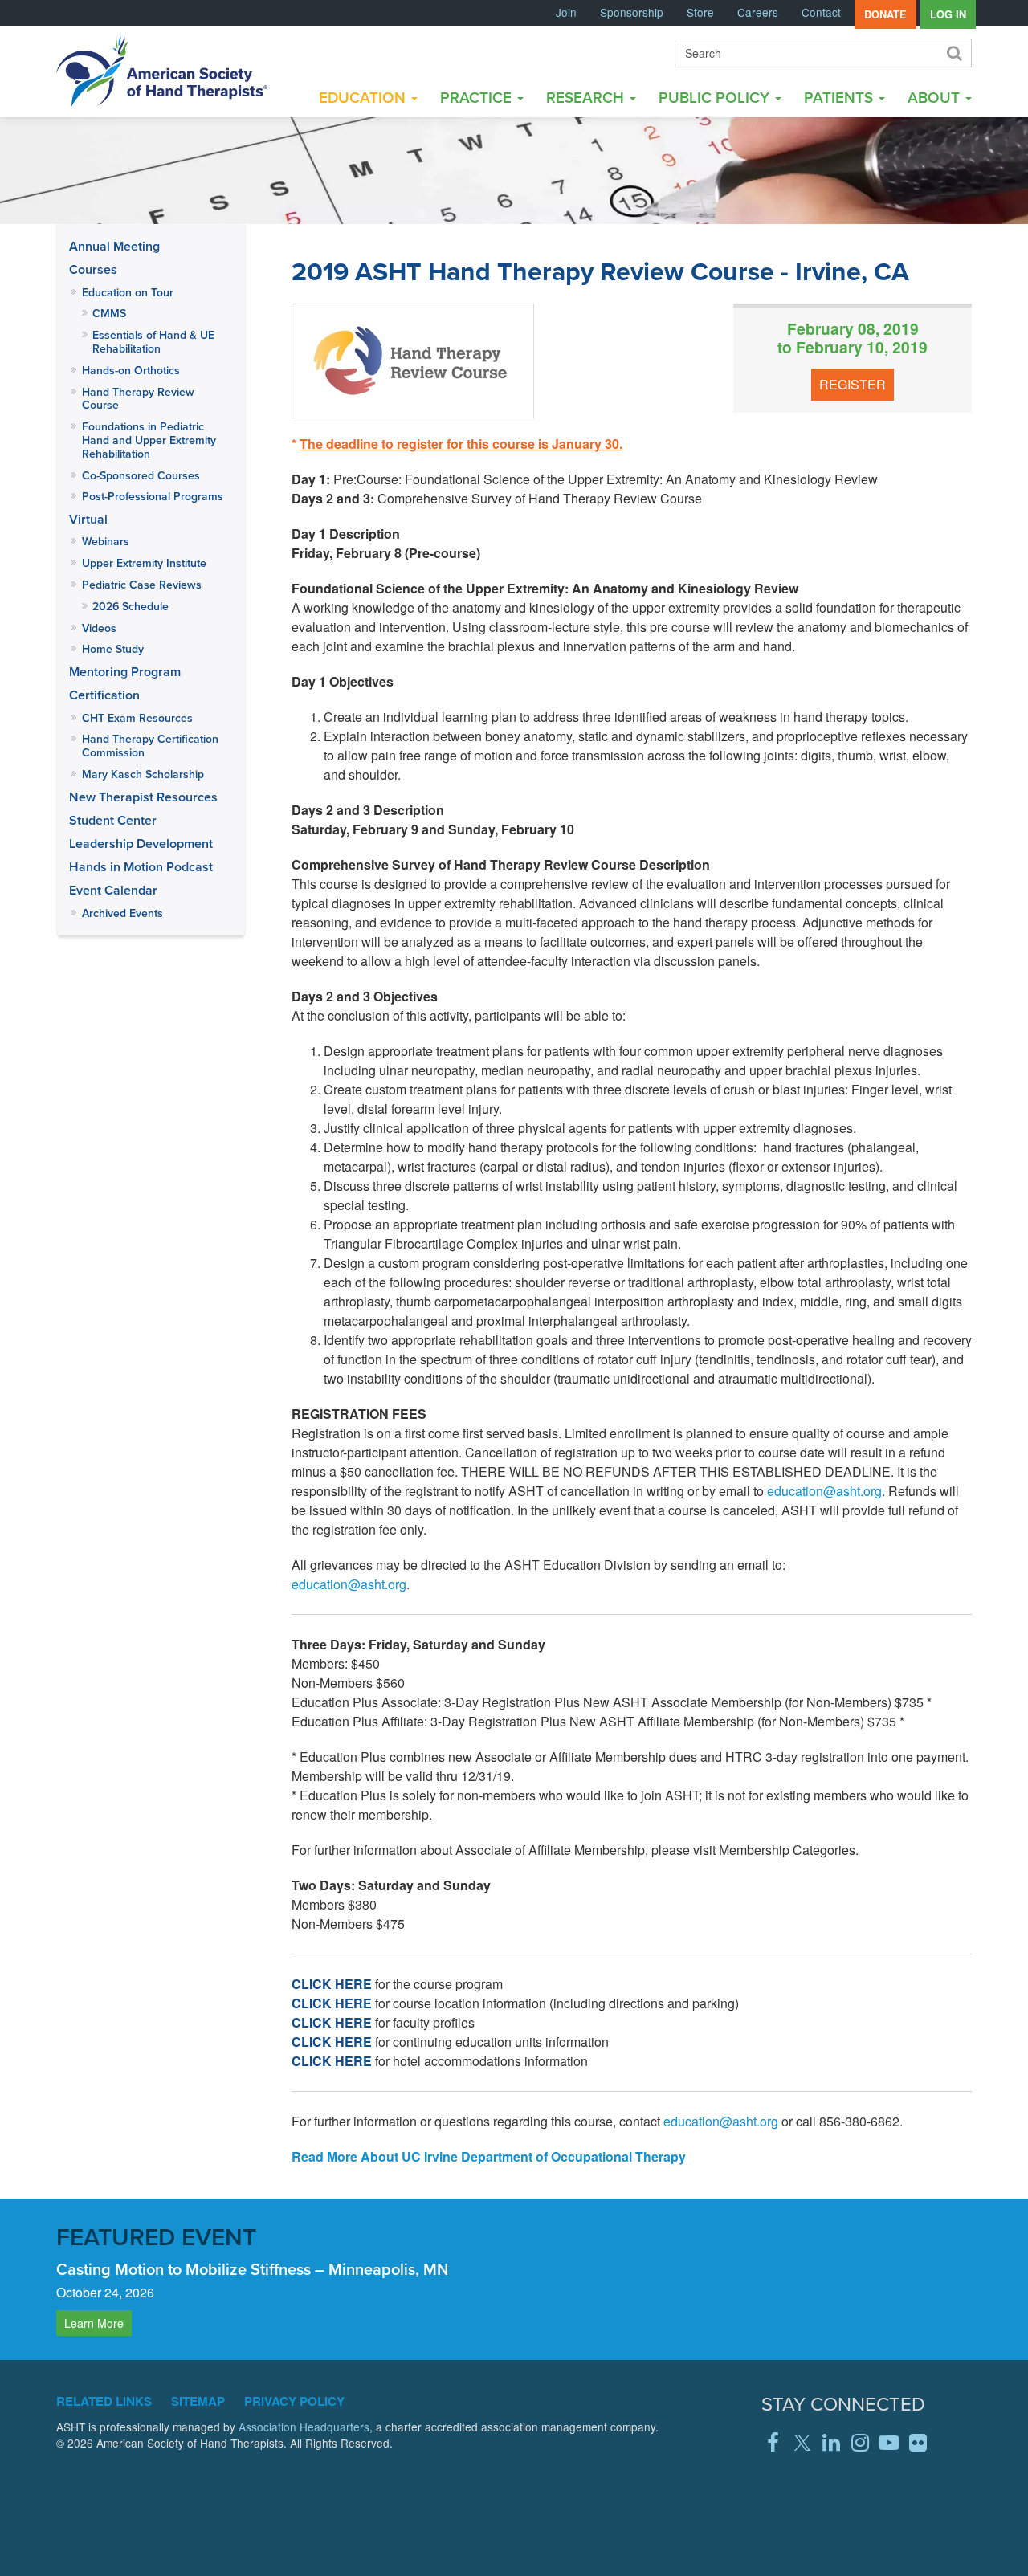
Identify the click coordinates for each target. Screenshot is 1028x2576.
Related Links (104, 2401)
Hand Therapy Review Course (138, 399)
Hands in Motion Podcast (141, 867)
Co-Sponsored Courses (141, 475)
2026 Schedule (131, 606)
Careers (758, 12)
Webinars (106, 541)
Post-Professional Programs (153, 496)
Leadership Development (141, 844)
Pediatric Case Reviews (142, 585)
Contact (821, 12)
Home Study (113, 649)
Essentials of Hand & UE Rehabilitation (153, 342)
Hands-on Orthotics (131, 370)
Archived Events (122, 913)
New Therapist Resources (143, 797)
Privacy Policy (294, 2401)
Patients (840, 97)
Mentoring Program (125, 672)
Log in (948, 14)
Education (364, 97)
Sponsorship (632, 12)
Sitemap (198, 2401)
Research (587, 97)
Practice (478, 97)
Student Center (113, 820)
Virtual (88, 519)
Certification (104, 695)
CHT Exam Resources (137, 718)
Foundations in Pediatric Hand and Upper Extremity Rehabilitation (149, 440)
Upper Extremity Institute (144, 563)
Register (853, 384)
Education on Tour (128, 292)
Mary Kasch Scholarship (143, 774)
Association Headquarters (304, 2427)
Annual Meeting (114, 246)
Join (566, 12)
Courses (93, 269)
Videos (99, 628)
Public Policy (716, 97)
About (936, 97)
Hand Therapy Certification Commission (150, 746)
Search (953, 53)
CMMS (109, 313)
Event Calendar (113, 890)
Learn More (94, 2323)
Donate (885, 14)
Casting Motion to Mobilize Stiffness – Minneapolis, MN (252, 2269)
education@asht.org (824, 1491)
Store (700, 12)
